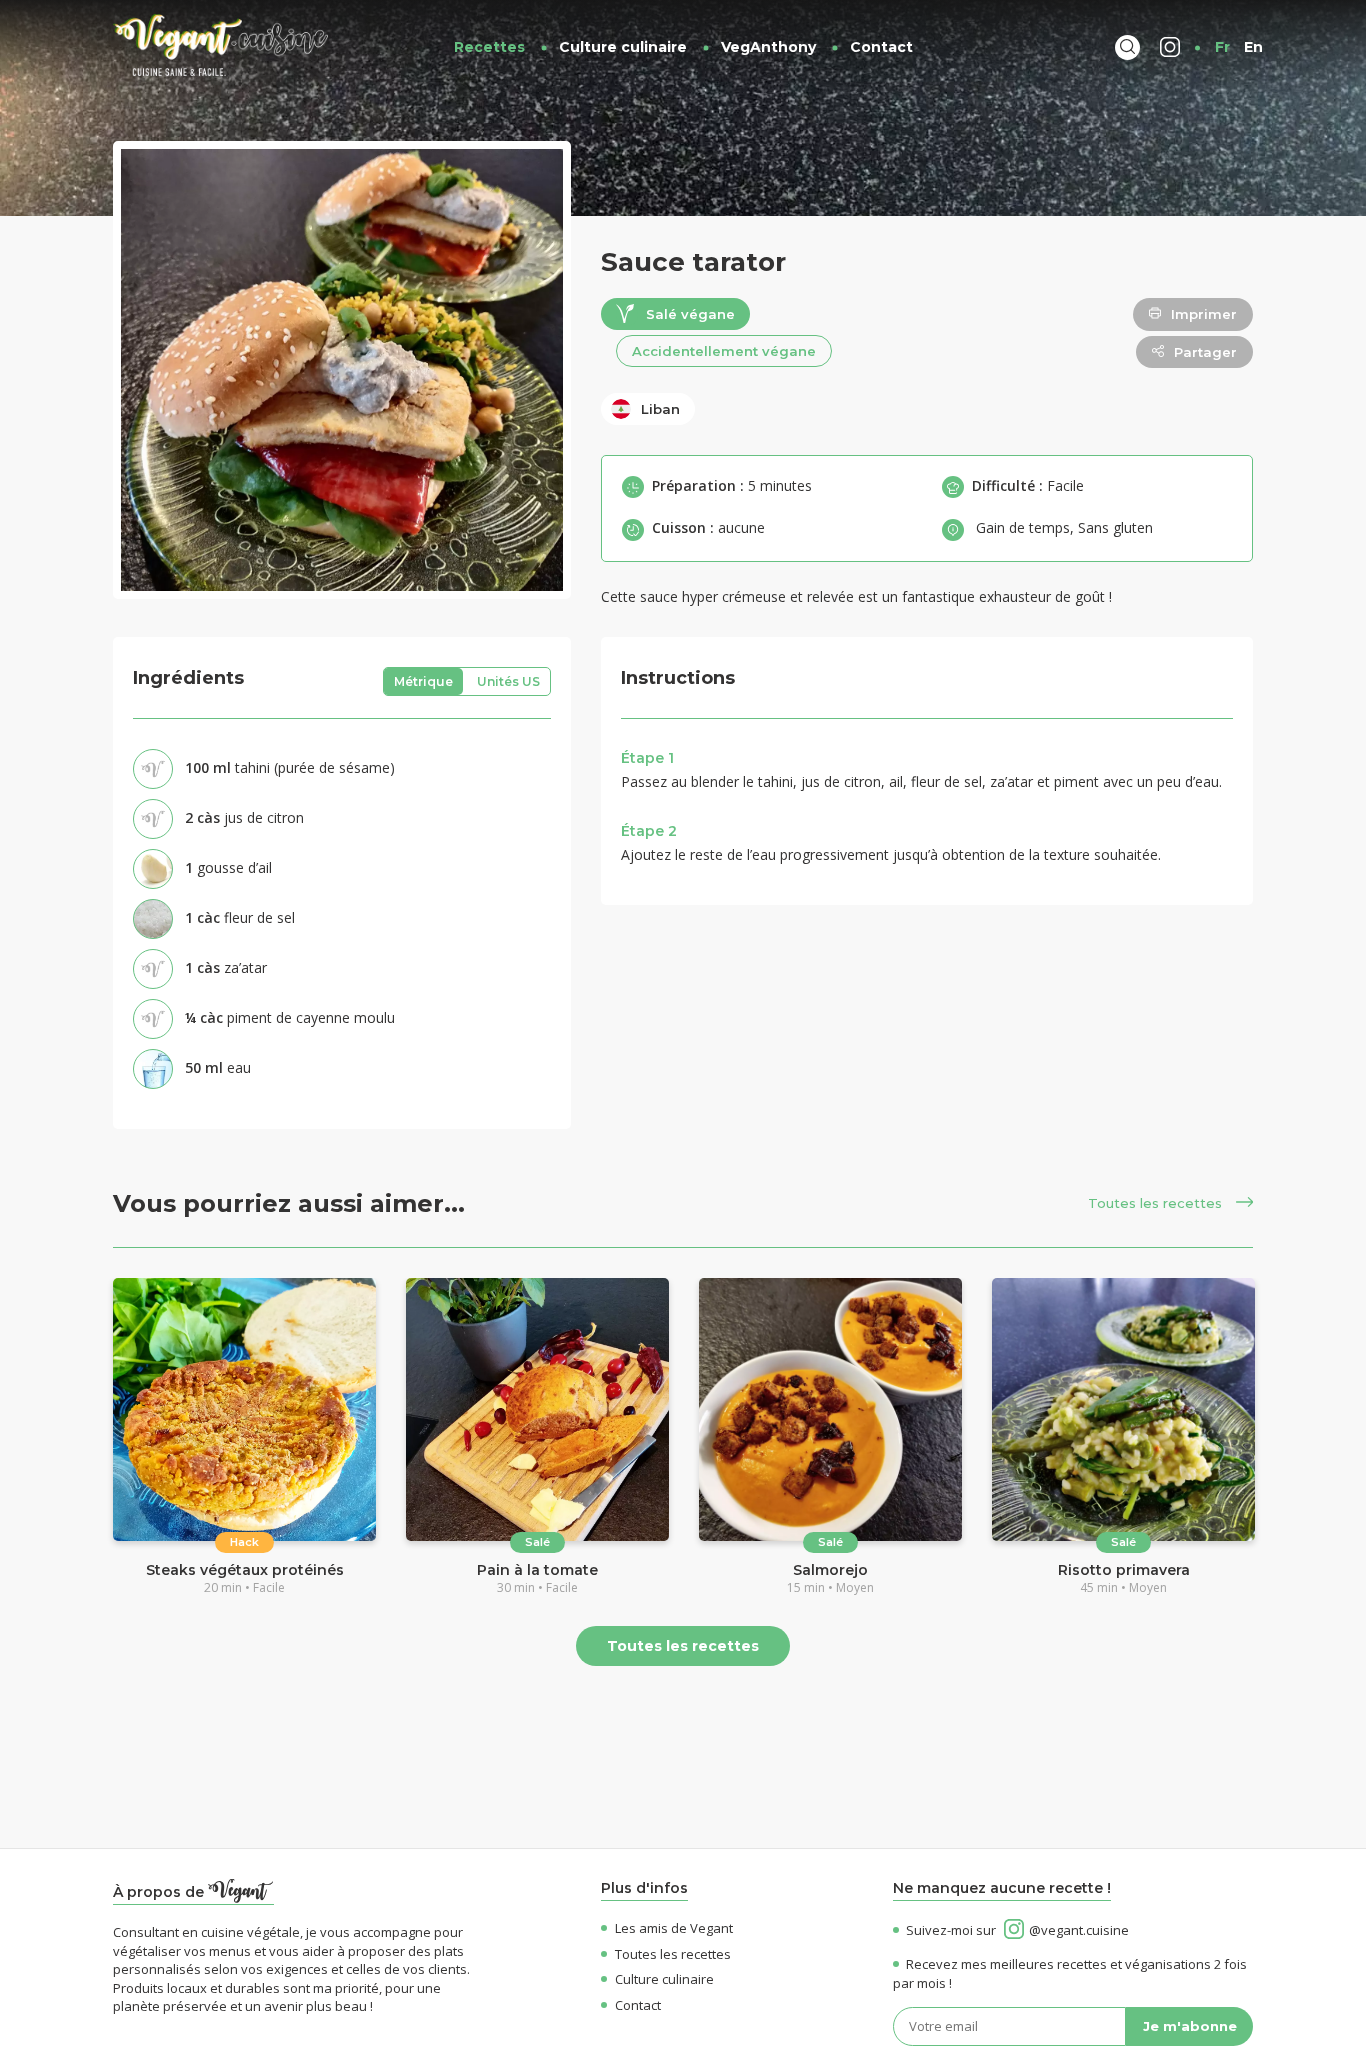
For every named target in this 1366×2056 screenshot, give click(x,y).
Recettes (489, 47)
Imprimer (1204, 314)
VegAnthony (768, 47)
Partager (1205, 352)
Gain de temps (1023, 527)
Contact (881, 47)
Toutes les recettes (1157, 1203)
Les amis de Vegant (674, 1928)
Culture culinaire (623, 47)
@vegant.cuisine (1079, 1930)
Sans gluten (1115, 527)
